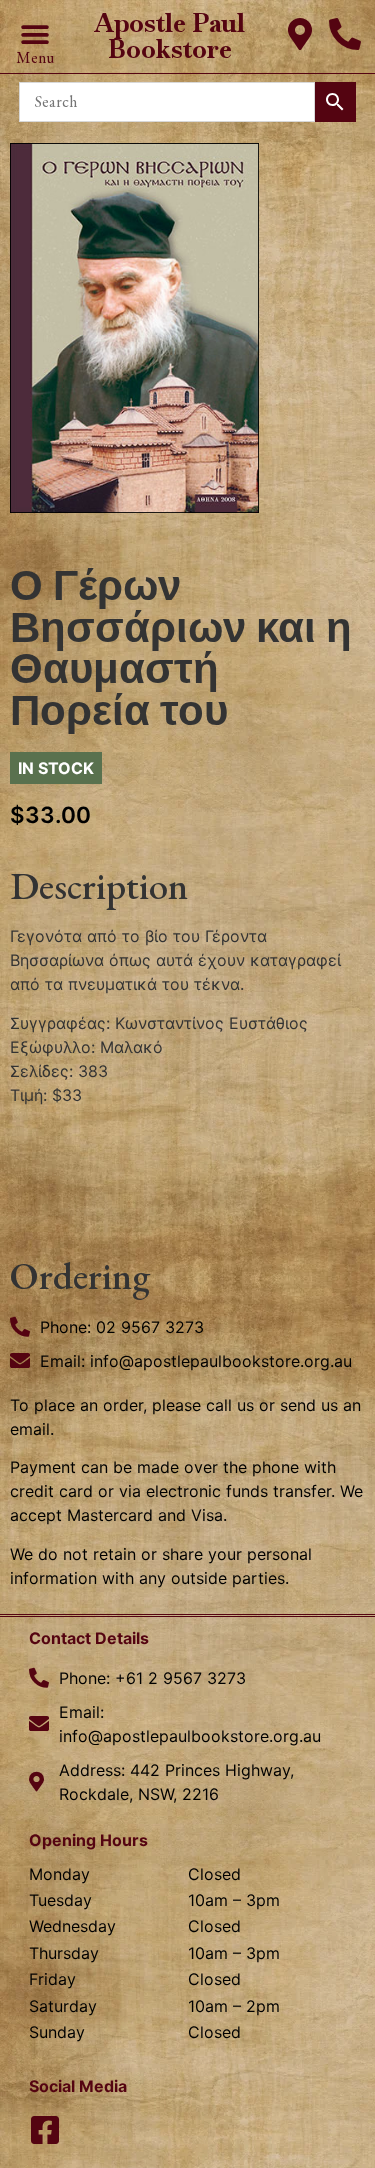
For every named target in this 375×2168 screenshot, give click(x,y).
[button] (34, 35)
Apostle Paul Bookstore (169, 36)
